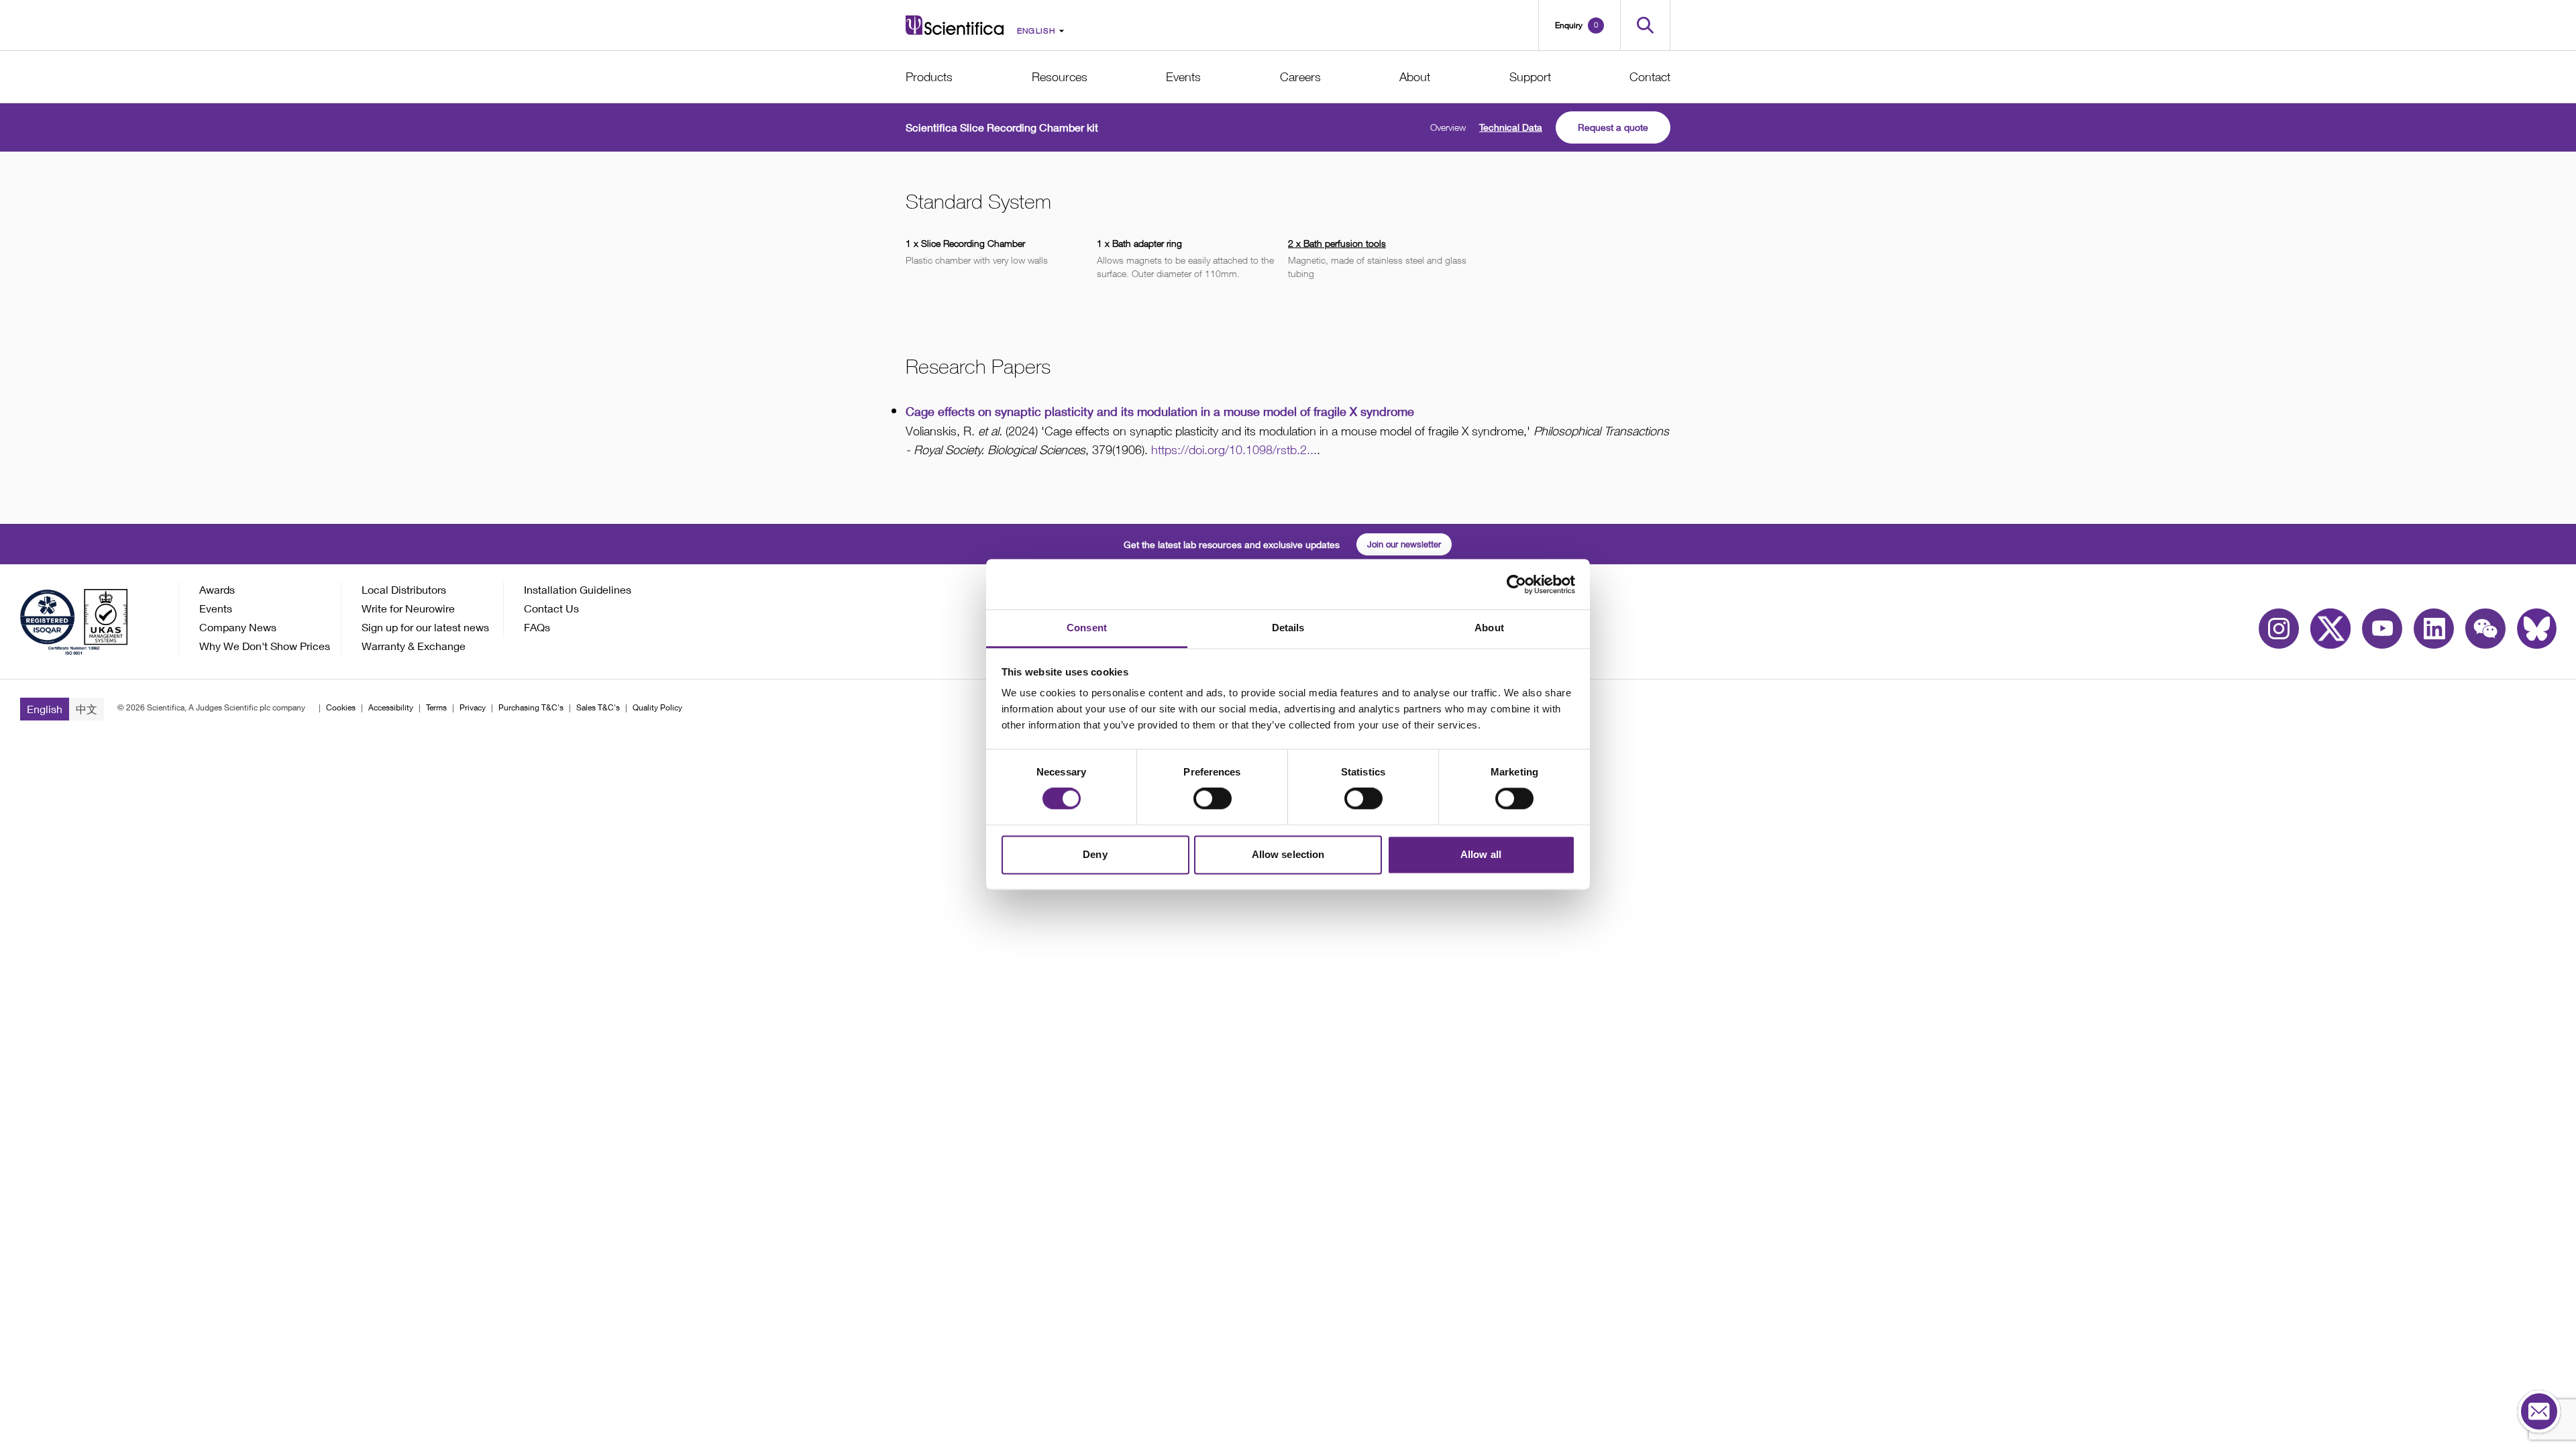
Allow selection (1288, 854)
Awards (217, 589)
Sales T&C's (598, 707)
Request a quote (1613, 127)
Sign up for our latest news (425, 627)
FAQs (537, 627)
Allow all (1481, 854)
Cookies (341, 707)
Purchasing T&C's (531, 707)
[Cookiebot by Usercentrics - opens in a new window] (1516, 584)
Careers (1300, 77)
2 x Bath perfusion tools (1337, 243)
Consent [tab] (1087, 628)
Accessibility (391, 707)
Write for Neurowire (408, 608)
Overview (1448, 127)
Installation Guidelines (578, 589)
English (45, 709)
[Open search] (1645, 25)
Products (929, 77)
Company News (238, 627)
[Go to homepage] (955, 25)
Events (1183, 77)
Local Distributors (404, 589)
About (1415, 77)
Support (1530, 77)
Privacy (473, 707)
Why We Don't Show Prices (265, 646)
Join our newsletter (1404, 544)
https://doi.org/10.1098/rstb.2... (1234, 450)
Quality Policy (657, 707)
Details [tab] (1288, 628)
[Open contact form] (2539, 1412)
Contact (1650, 77)
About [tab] (1489, 628)
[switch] (1213, 799)
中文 (87, 709)
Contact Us (551, 608)
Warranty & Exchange (414, 646)
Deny (1095, 854)
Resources (1060, 77)
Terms (436, 707)
